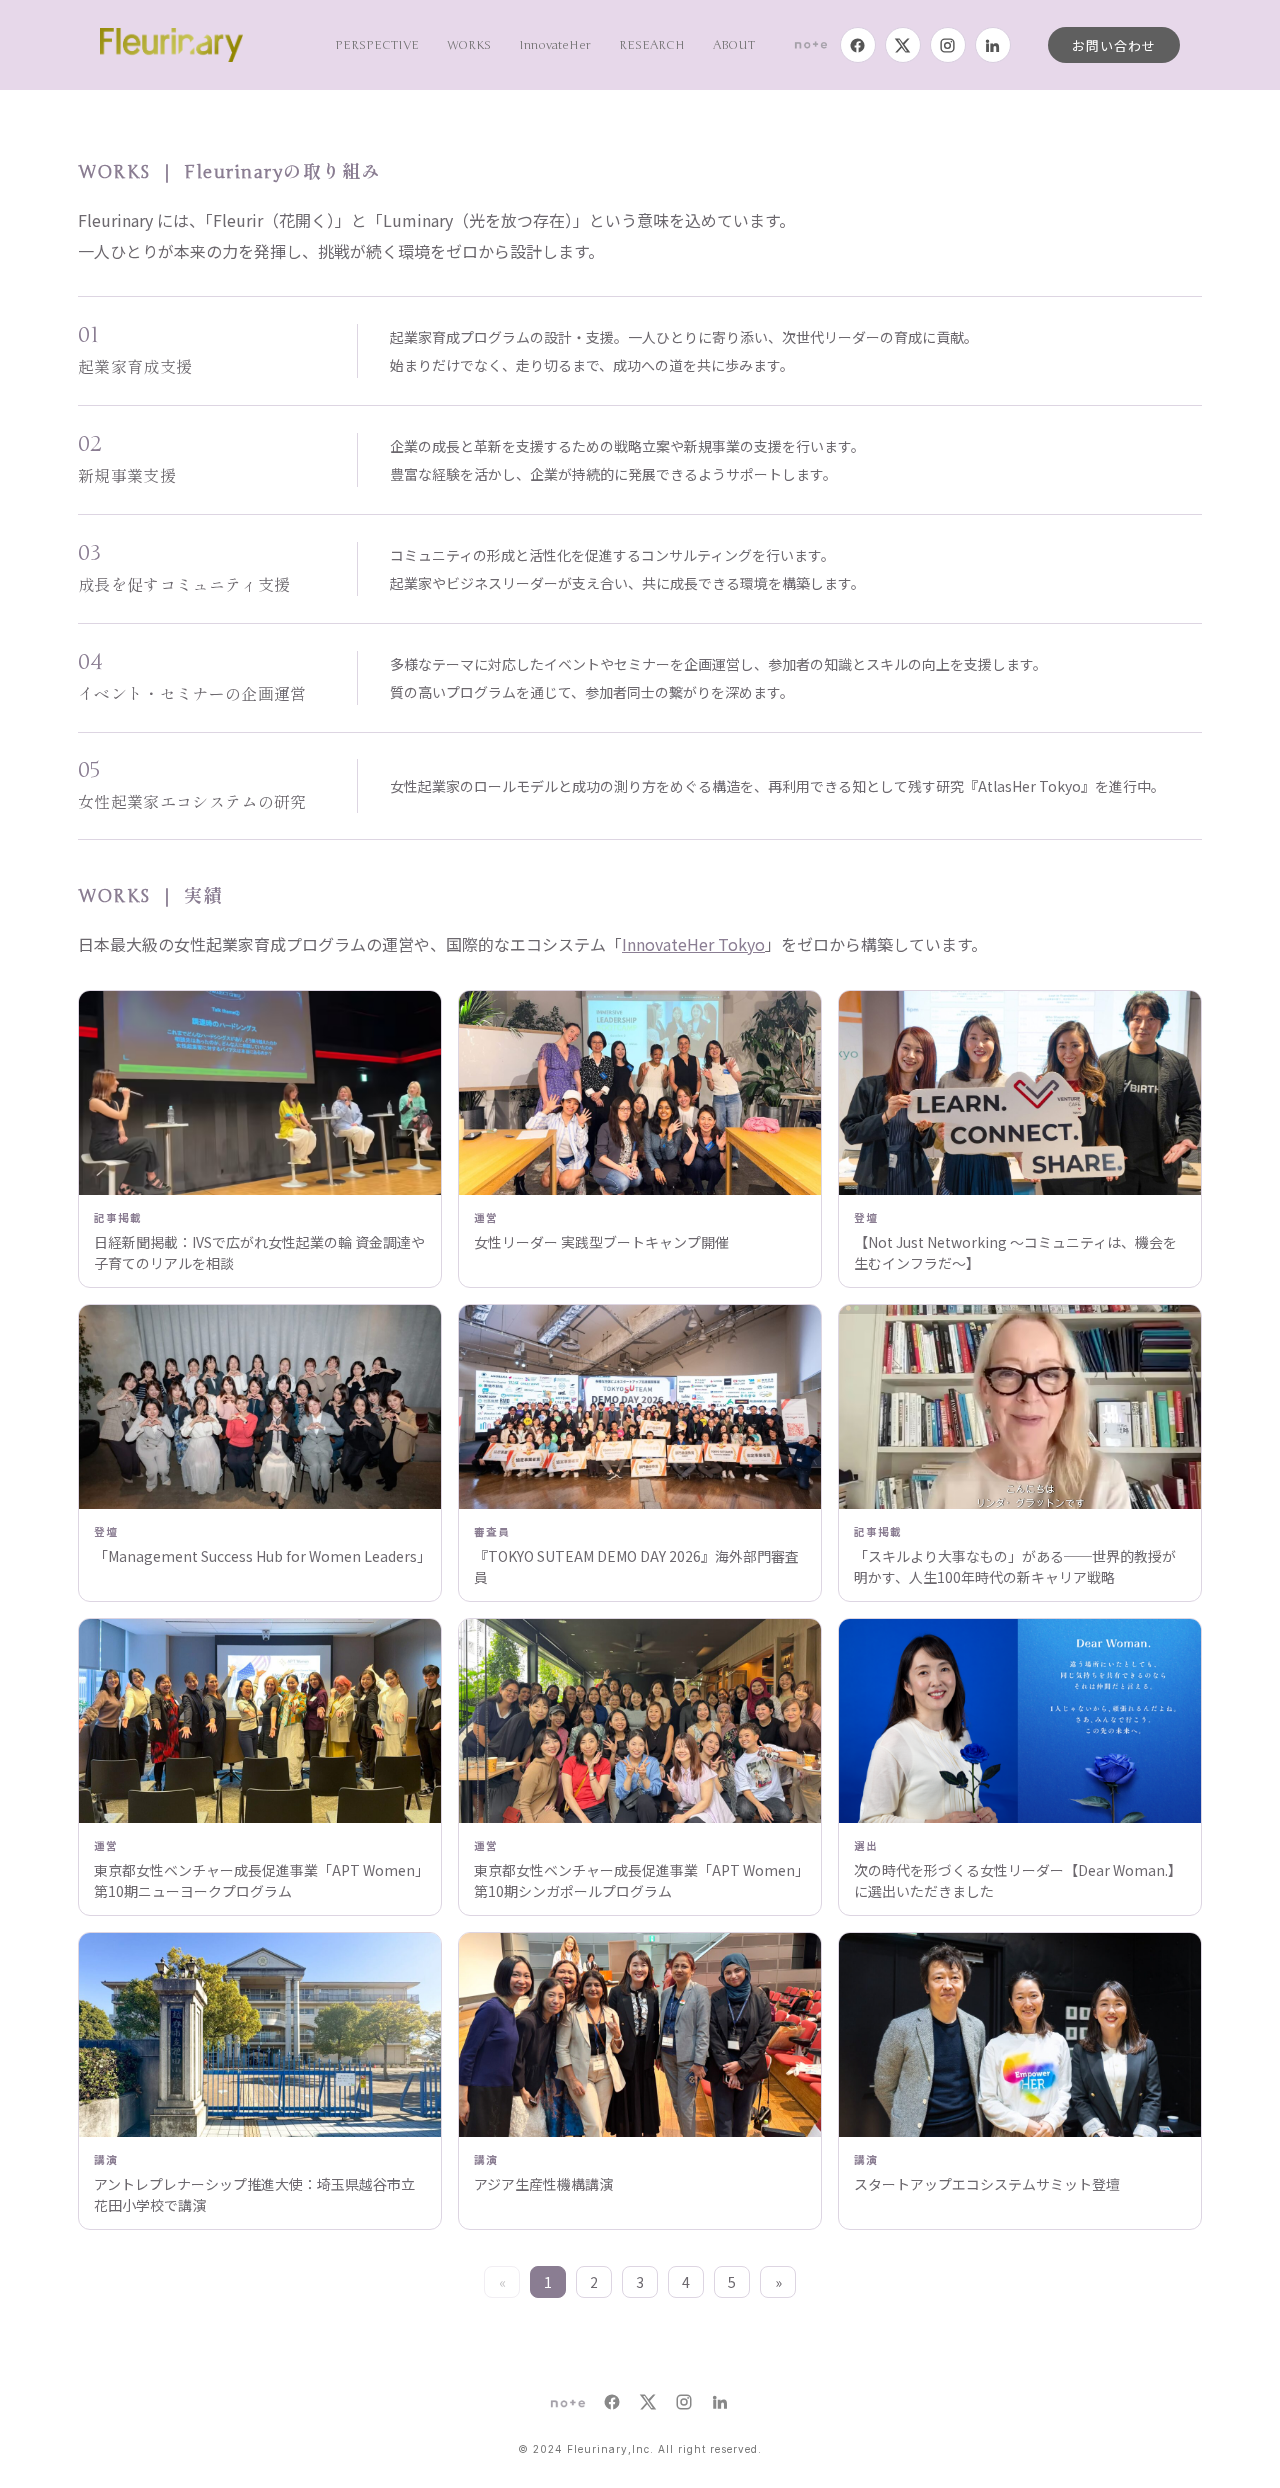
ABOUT (734, 45)
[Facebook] (858, 45)
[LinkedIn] (993, 45)
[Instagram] (948, 45)
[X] (903, 45)
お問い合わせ (1114, 45)
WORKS (469, 45)
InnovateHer (555, 45)
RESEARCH (652, 45)
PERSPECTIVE (377, 45)
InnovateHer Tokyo (693, 944)
